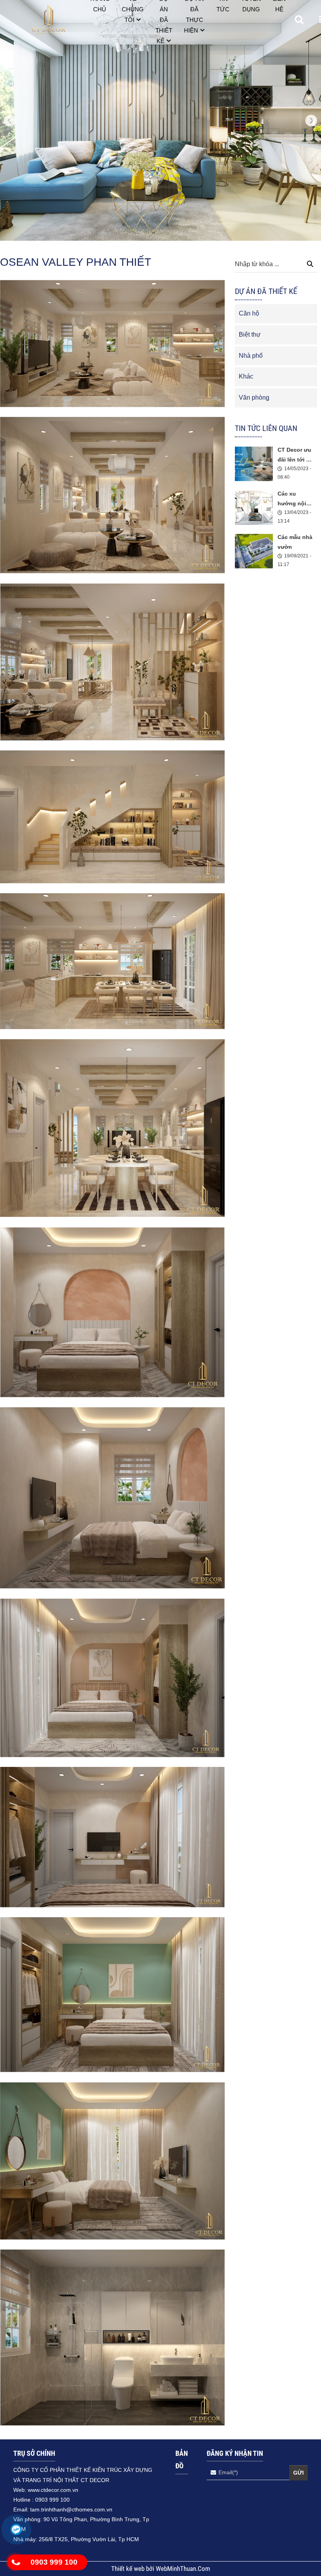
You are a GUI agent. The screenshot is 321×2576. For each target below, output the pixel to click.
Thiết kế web (129, 2569)
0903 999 (48, 2500)
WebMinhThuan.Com (183, 2569)
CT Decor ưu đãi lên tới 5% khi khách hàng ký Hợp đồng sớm (296, 456)
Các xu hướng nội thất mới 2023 (296, 499)
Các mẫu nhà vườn (295, 542)
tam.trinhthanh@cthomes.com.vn (71, 2509)
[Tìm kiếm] (310, 265)
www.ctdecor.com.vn (53, 2490)
